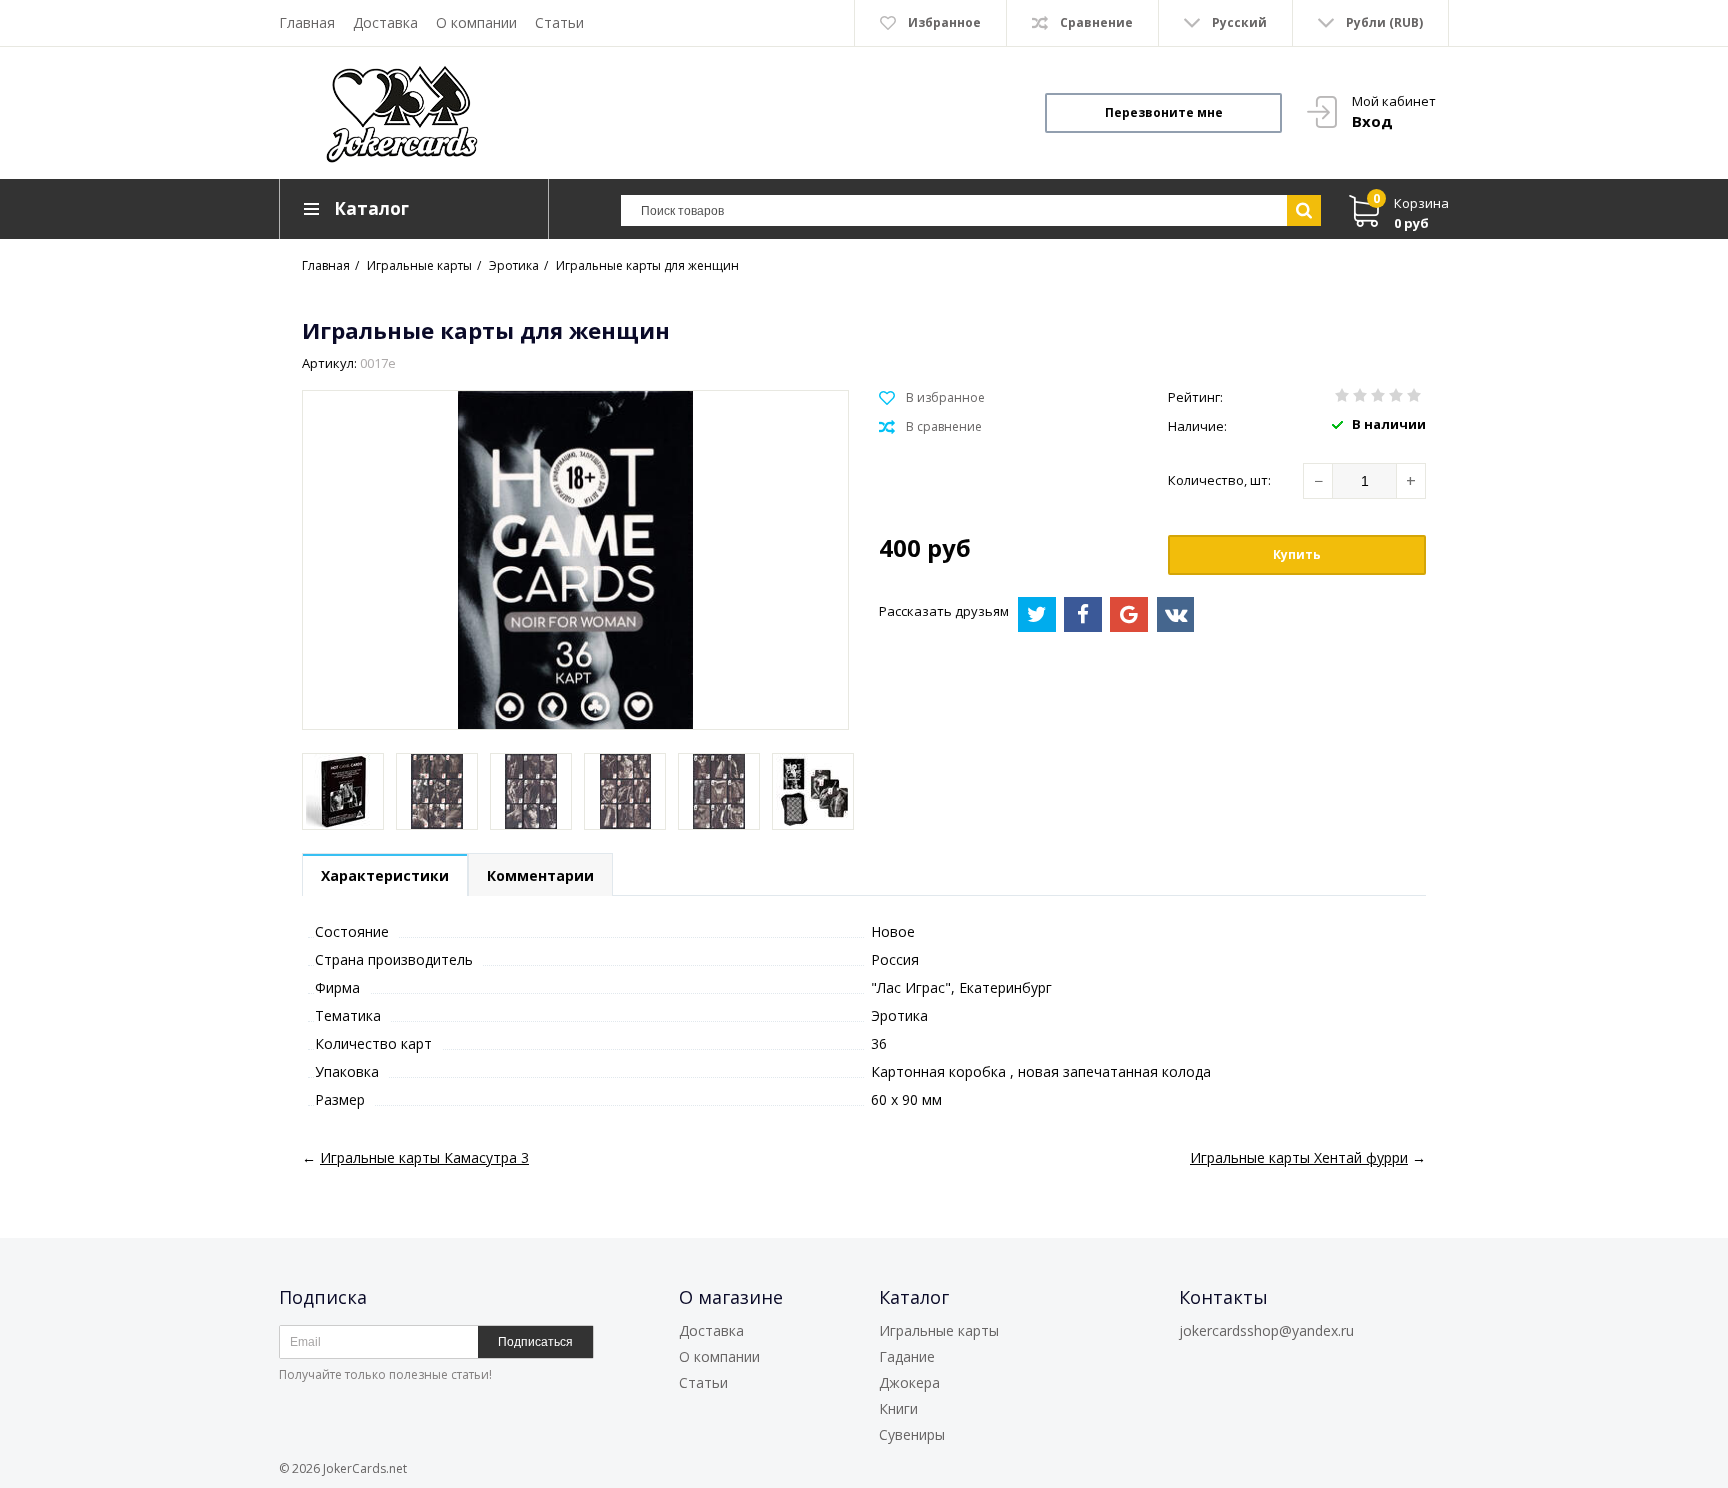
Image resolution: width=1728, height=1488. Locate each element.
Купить (1297, 554)
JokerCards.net (365, 1468)
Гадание (907, 1356)
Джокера (909, 1382)
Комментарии (540, 875)
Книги (898, 1408)
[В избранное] (932, 398)
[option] (343, 791)
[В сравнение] (930, 427)
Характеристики (385, 875)
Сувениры (912, 1434)
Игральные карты (939, 1330)
